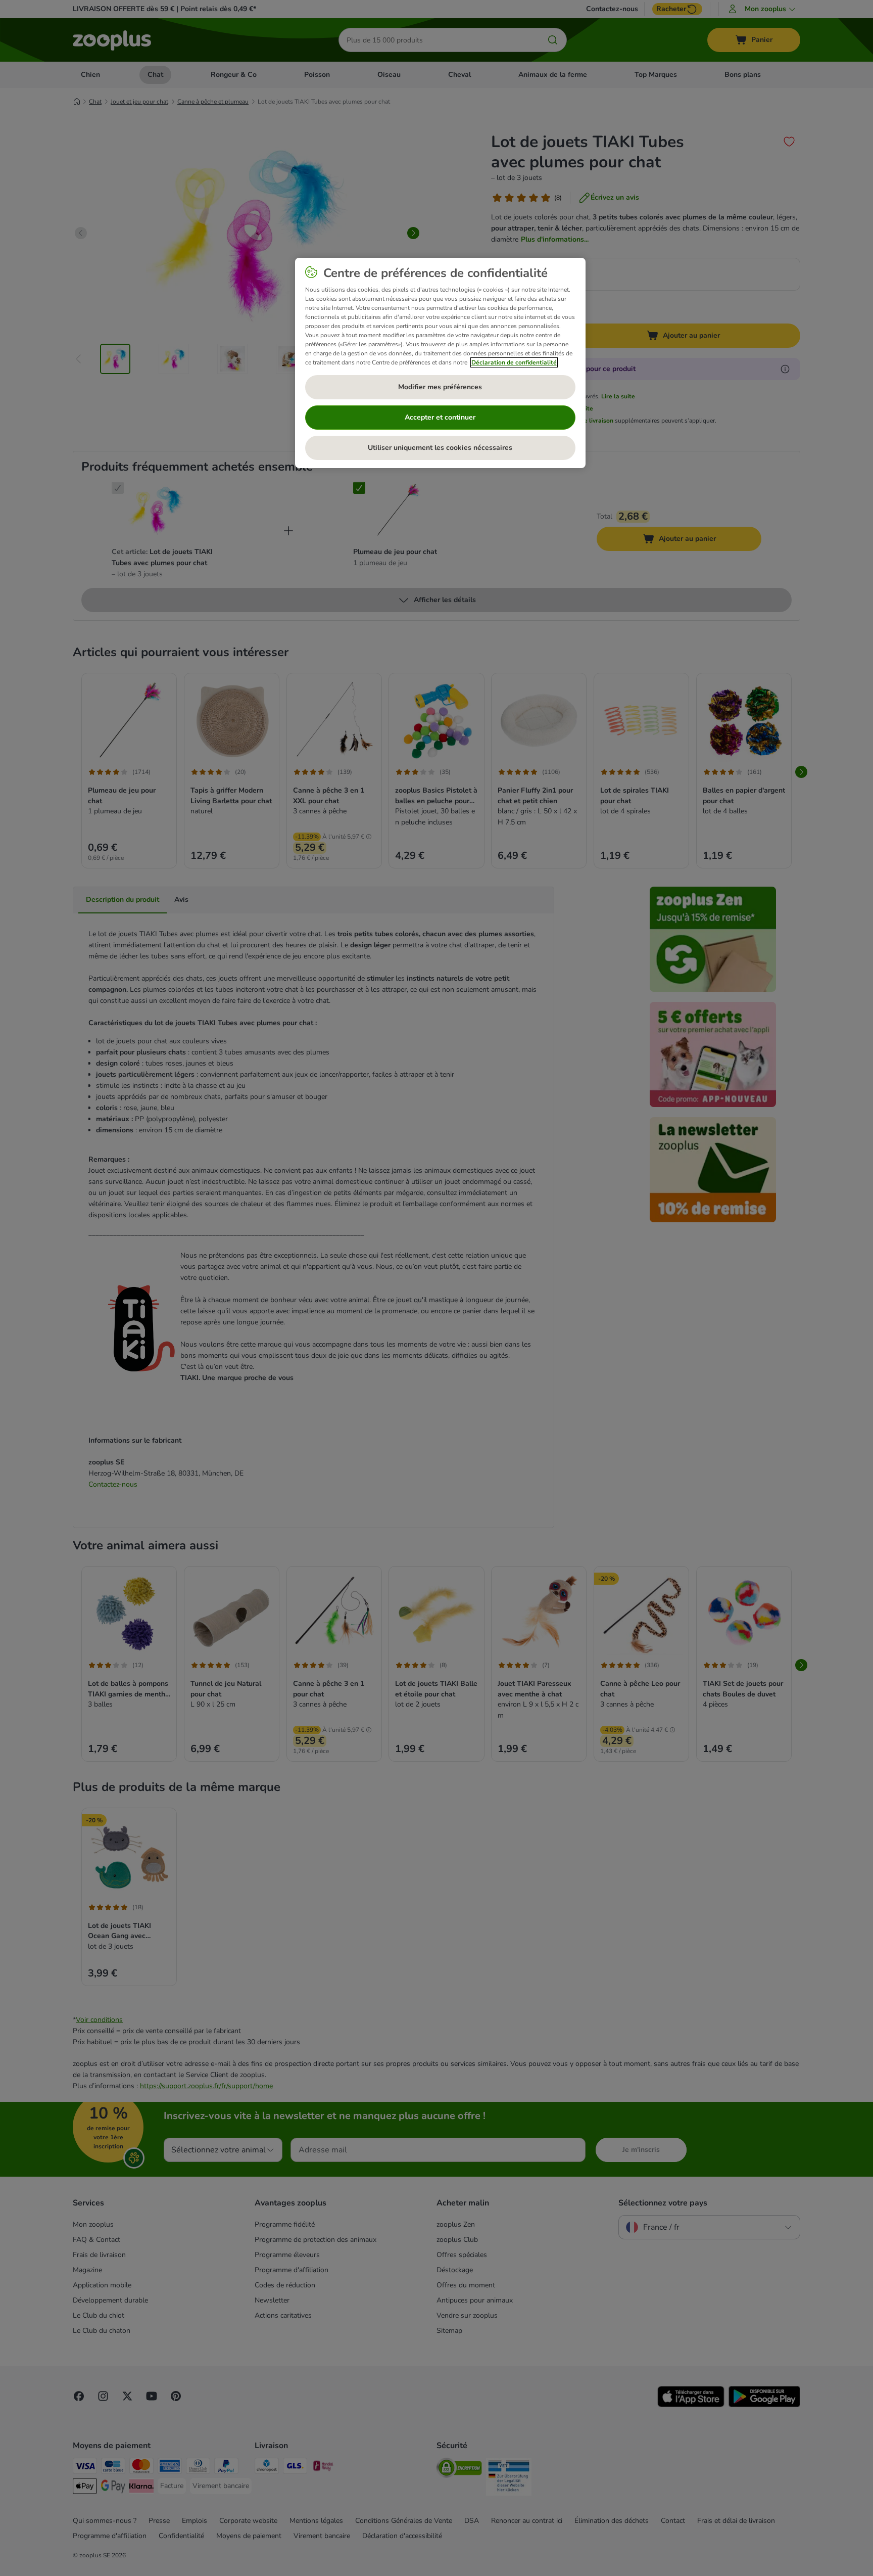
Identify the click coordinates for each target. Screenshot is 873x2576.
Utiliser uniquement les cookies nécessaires (440, 448)
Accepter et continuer (440, 417)
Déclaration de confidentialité (514, 362)
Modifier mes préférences (440, 387)
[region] (440, 363)
